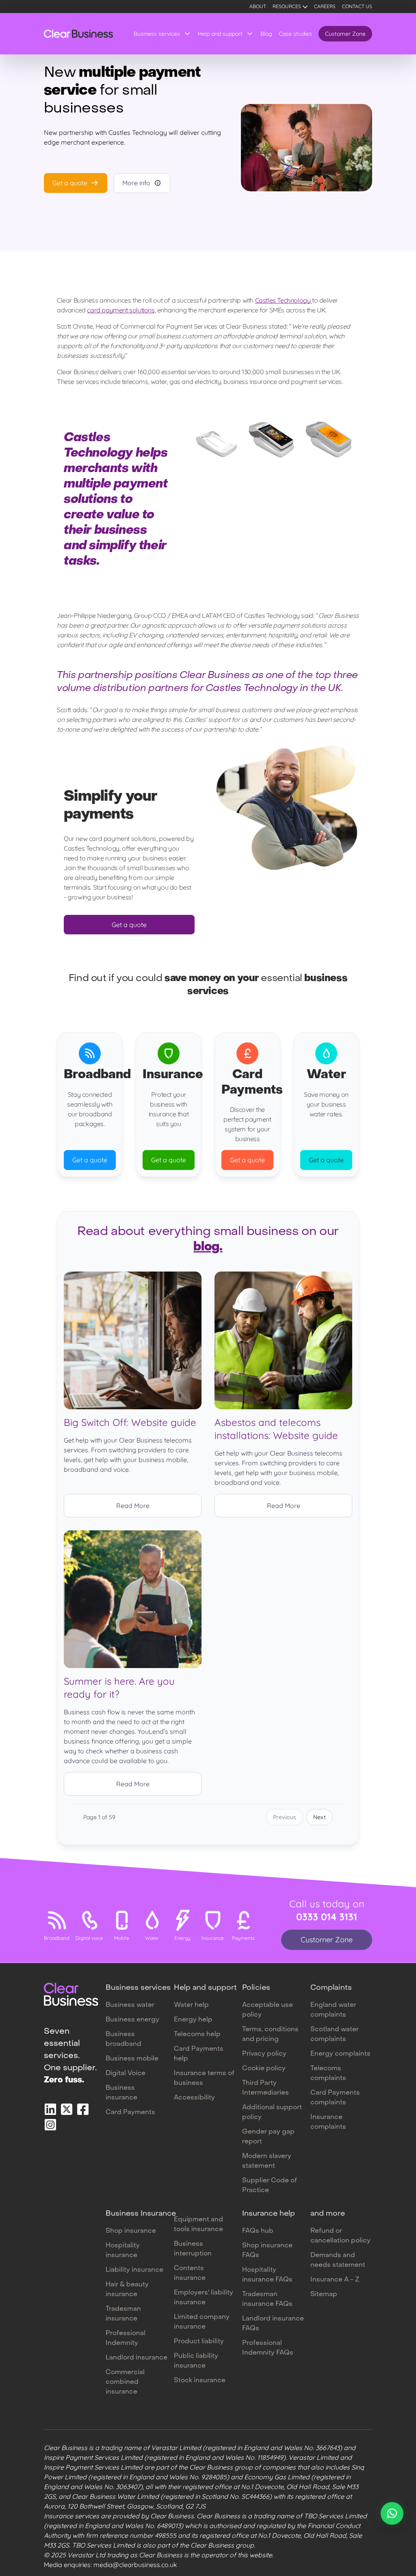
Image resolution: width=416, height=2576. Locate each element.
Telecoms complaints (328, 2073)
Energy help (193, 2020)
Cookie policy (264, 2069)
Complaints (331, 1988)
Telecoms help (197, 2034)
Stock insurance (200, 2381)
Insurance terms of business (204, 2078)
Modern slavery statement (267, 2161)
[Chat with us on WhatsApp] (392, 2513)
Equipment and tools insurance (198, 2225)
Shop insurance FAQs (267, 2251)
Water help (191, 2005)
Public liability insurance (196, 2361)
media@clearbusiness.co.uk (135, 2565)
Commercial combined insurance (125, 2382)
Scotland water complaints (335, 2034)
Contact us (357, 6)
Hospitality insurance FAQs (267, 2275)
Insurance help (269, 2214)
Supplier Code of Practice (270, 2186)
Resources (287, 6)
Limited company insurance (202, 2322)
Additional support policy (272, 2112)
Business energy (132, 2020)
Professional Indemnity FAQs (268, 2348)
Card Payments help (199, 2054)
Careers (325, 6)
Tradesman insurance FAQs (267, 2299)
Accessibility (194, 2098)
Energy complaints (340, 2054)
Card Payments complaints (335, 2098)
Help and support (220, 34)
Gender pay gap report (268, 2137)
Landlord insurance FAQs (273, 2324)
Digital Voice (126, 2073)
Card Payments (130, 2112)
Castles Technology (284, 300)
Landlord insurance (136, 2358)
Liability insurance (134, 2270)
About (258, 6)
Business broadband (123, 2039)
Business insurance (121, 2093)
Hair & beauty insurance (127, 2290)
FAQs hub (258, 2231)
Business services (157, 34)
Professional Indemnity (126, 2338)
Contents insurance (190, 2273)
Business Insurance (141, 2214)
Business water (130, 2005)
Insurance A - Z (335, 2280)
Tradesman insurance (123, 2314)
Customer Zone (345, 34)
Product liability (199, 2342)
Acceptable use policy (268, 2010)
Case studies (295, 34)
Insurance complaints (328, 2122)
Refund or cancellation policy (340, 2236)
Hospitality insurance (123, 2251)
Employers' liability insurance (204, 2298)
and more (328, 2214)
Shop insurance (131, 2231)
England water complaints (333, 2010)
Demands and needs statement (338, 2260)
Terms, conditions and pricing (270, 2034)
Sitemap (324, 2294)
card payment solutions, (121, 310)
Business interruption (193, 2249)
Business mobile (132, 2059)
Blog (266, 34)
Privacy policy (264, 2054)
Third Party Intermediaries (265, 2088)
